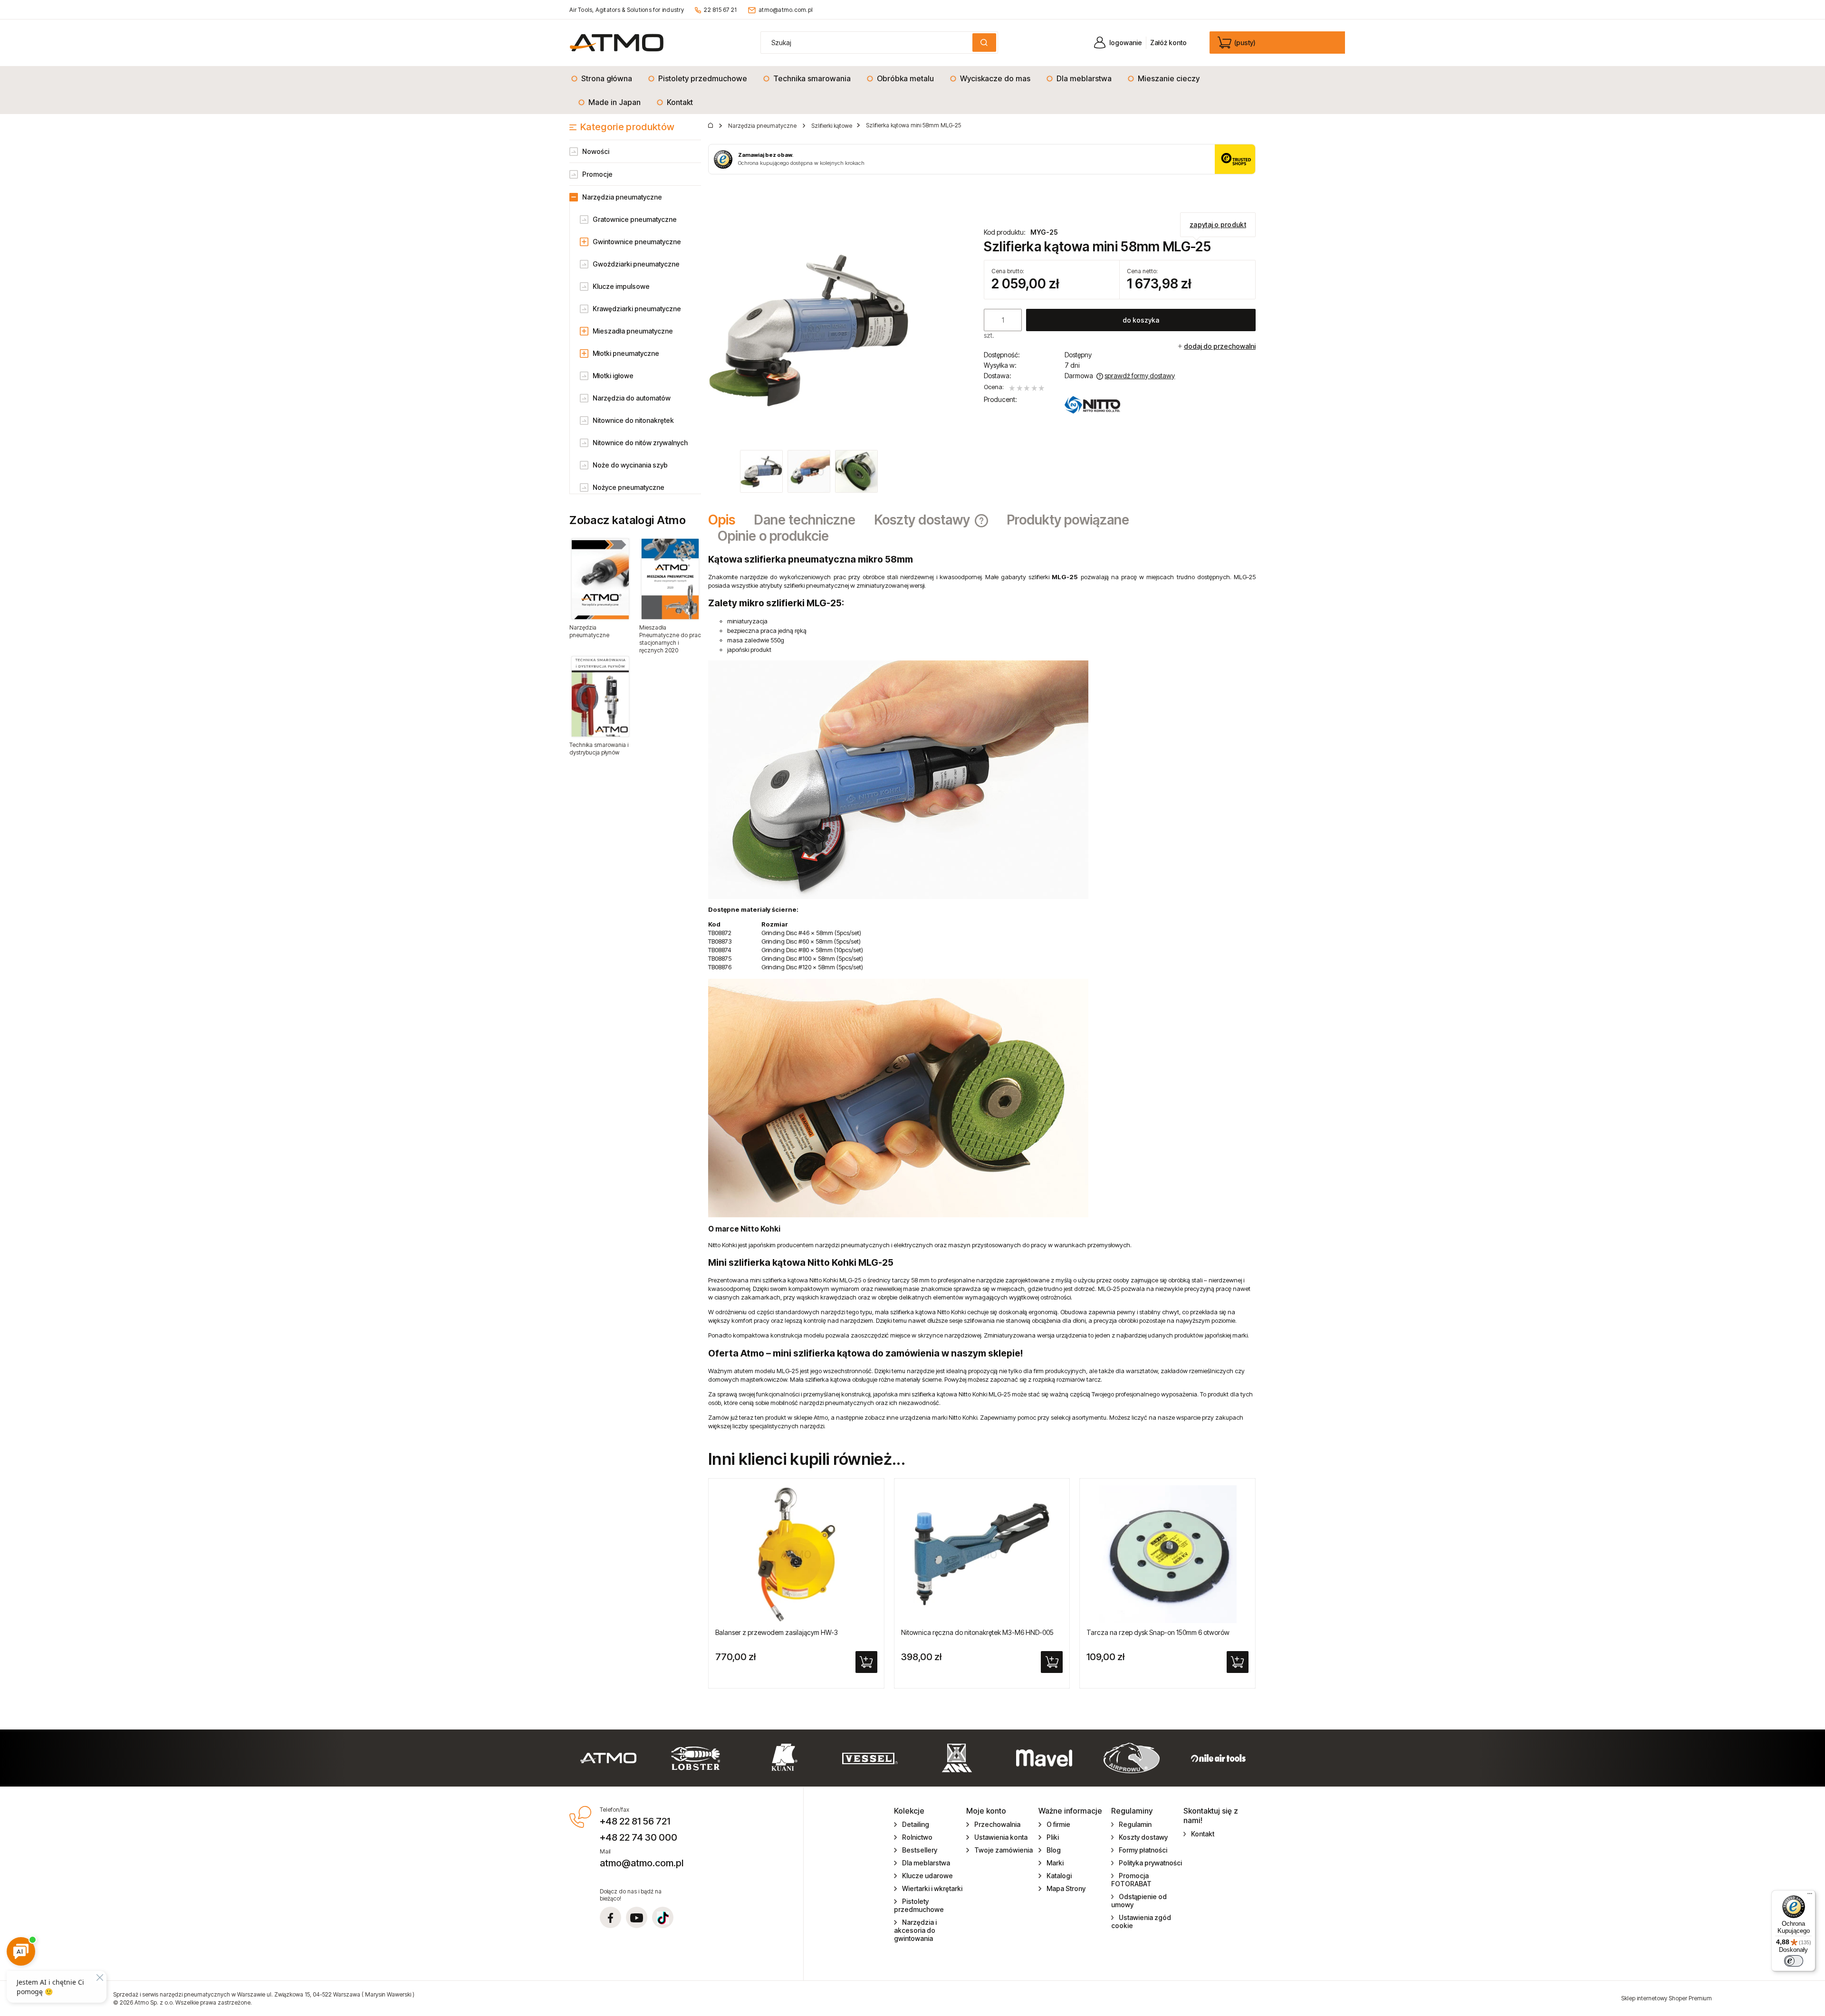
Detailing (916, 1824)
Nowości (596, 151)
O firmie (1058, 1824)
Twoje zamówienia (1004, 1850)
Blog (1054, 1850)
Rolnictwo (917, 1837)
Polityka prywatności (1150, 1863)
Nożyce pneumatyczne (629, 487)
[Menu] (1810, 1896)
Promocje (597, 174)
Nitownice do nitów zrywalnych (640, 443)
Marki (1055, 1863)
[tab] (726, 520)
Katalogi (1059, 1876)
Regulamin (1135, 1824)
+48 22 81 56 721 (635, 1821)
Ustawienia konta (1001, 1837)
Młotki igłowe (613, 376)
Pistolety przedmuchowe (919, 1905)
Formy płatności (1143, 1850)
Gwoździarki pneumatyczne (636, 264)
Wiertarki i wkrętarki (932, 1888)
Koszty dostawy (1143, 1837)
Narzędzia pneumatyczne (622, 197)
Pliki (1053, 1837)
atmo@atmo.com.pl (786, 10)
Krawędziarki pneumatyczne (637, 309)
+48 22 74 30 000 (639, 1837)
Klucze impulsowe (621, 286)
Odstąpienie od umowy (1139, 1901)
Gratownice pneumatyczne (635, 219)
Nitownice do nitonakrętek (633, 420)
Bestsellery (920, 1850)
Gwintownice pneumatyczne (637, 242)
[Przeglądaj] (600, 579)
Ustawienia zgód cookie (1141, 1921)
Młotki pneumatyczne (626, 353)
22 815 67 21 (720, 10)
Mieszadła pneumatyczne (633, 331)
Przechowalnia (997, 1824)
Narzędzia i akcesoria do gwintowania (915, 1930)
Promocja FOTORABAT (1131, 1880)
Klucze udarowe (927, 1876)
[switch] (1794, 1961)
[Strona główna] (617, 43)
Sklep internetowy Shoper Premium (1667, 1998)
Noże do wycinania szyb (630, 465)
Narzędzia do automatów (632, 398)
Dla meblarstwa (926, 1863)
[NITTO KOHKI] (1092, 405)
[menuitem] (604, 78)
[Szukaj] (984, 43)
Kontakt (1203, 1834)
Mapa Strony (1066, 1888)
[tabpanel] (982, 992)
